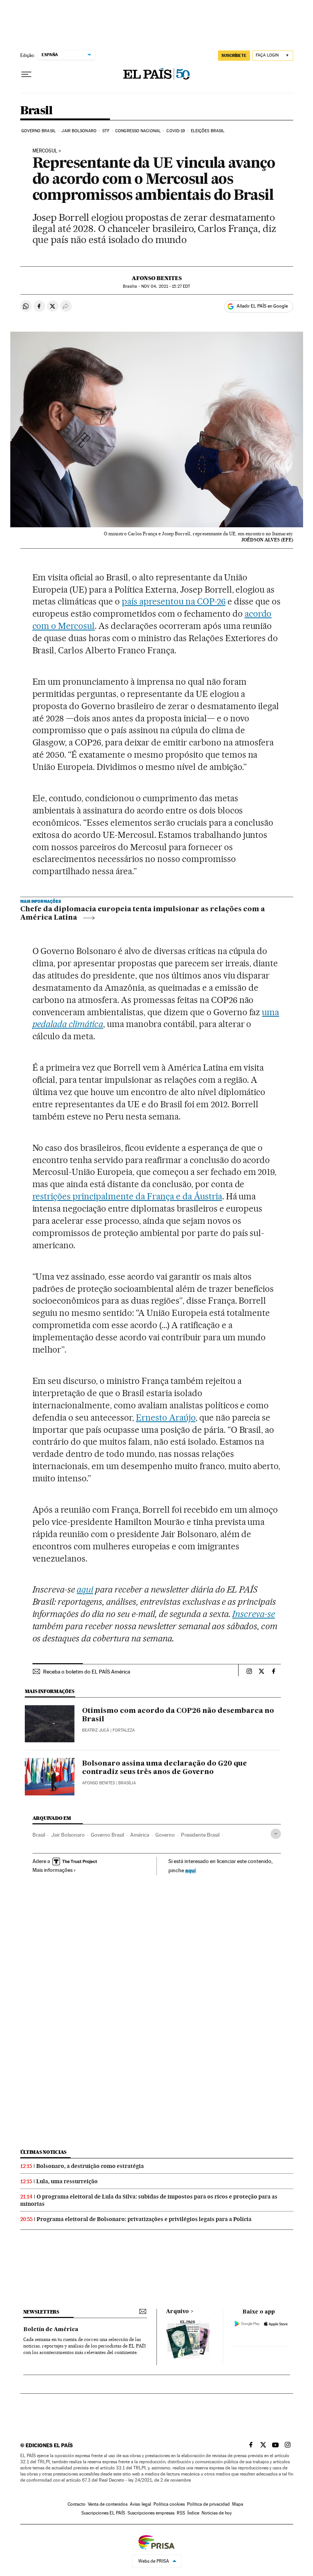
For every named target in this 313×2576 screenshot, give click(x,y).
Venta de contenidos (108, 2504)
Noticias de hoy (217, 2513)
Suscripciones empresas (151, 2513)
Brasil (36, 111)
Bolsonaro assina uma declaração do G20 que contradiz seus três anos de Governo (165, 1768)
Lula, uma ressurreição (67, 2181)
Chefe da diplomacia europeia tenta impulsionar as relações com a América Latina (143, 914)
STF (106, 131)
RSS (181, 2513)
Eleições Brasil (208, 131)
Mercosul (45, 151)
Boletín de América (51, 2330)
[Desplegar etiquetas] (276, 1834)
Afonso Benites (157, 278)
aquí (190, 1870)
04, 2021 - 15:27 (166, 286)
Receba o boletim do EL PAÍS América (87, 1672)
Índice (193, 2513)
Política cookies (169, 2504)
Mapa (238, 2504)
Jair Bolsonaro (79, 131)
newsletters (41, 2312)
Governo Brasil (39, 131)
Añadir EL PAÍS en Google (262, 306)
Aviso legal (140, 2504)
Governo (165, 1835)
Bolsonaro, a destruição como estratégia (90, 2166)
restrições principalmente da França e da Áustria (127, 1196)
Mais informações (52, 1870)
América (140, 1835)
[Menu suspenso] (26, 75)
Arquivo (177, 2312)
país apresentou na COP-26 (174, 601)
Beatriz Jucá (96, 1730)
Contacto (77, 2504)
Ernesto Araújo (166, 1418)
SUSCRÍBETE (234, 55)
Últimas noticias (44, 2152)
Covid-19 (176, 131)
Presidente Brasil (200, 1835)
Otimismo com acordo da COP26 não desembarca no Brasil (178, 1715)
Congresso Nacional (138, 131)
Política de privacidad (208, 2504)
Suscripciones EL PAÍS (103, 2513)
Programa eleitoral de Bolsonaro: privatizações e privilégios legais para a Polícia (144, 2219)
